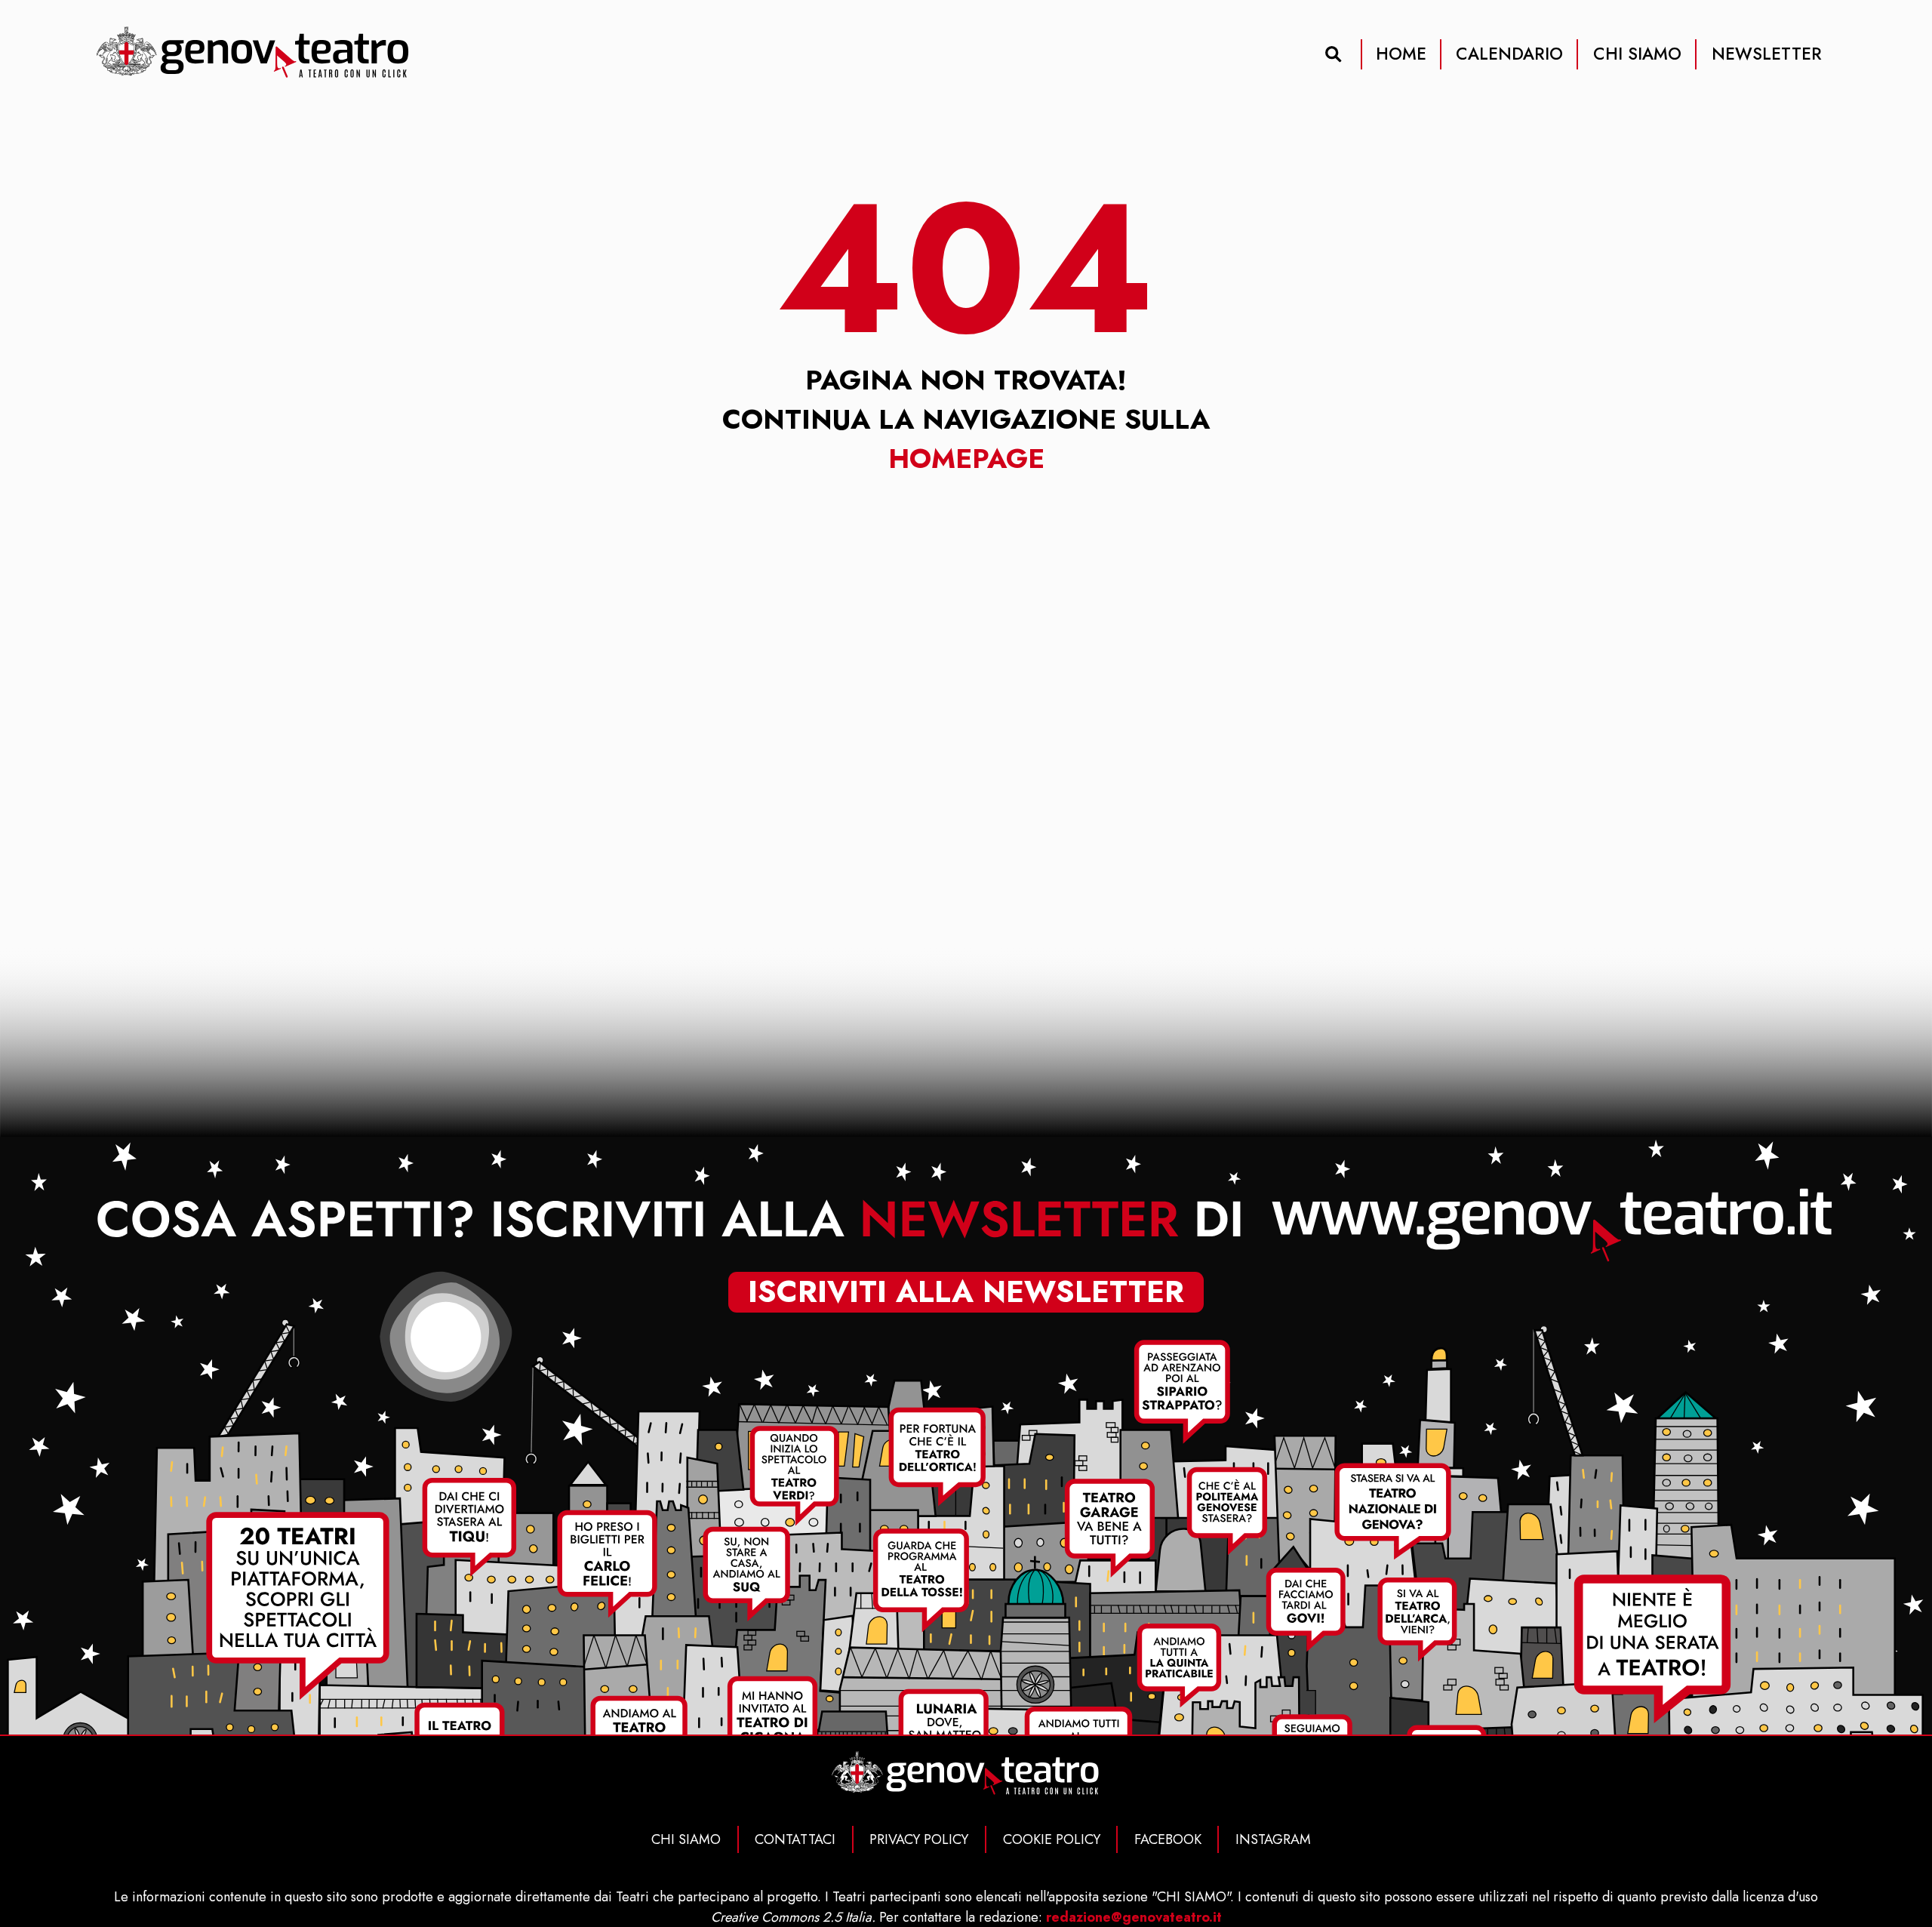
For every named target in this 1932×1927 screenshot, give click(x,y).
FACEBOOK (1168, 1839)
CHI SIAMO (1637, 54)
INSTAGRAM (1273, 1839)
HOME (1401, 54)
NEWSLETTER (1767, 54)
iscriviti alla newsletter (966, 1292)
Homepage (966, 458)
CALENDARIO (1509, 54)
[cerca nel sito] (1334, 54)
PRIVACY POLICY (919, 1839)
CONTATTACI (795, 1839)
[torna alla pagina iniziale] (254, 53)
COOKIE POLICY (1052, 1839)
